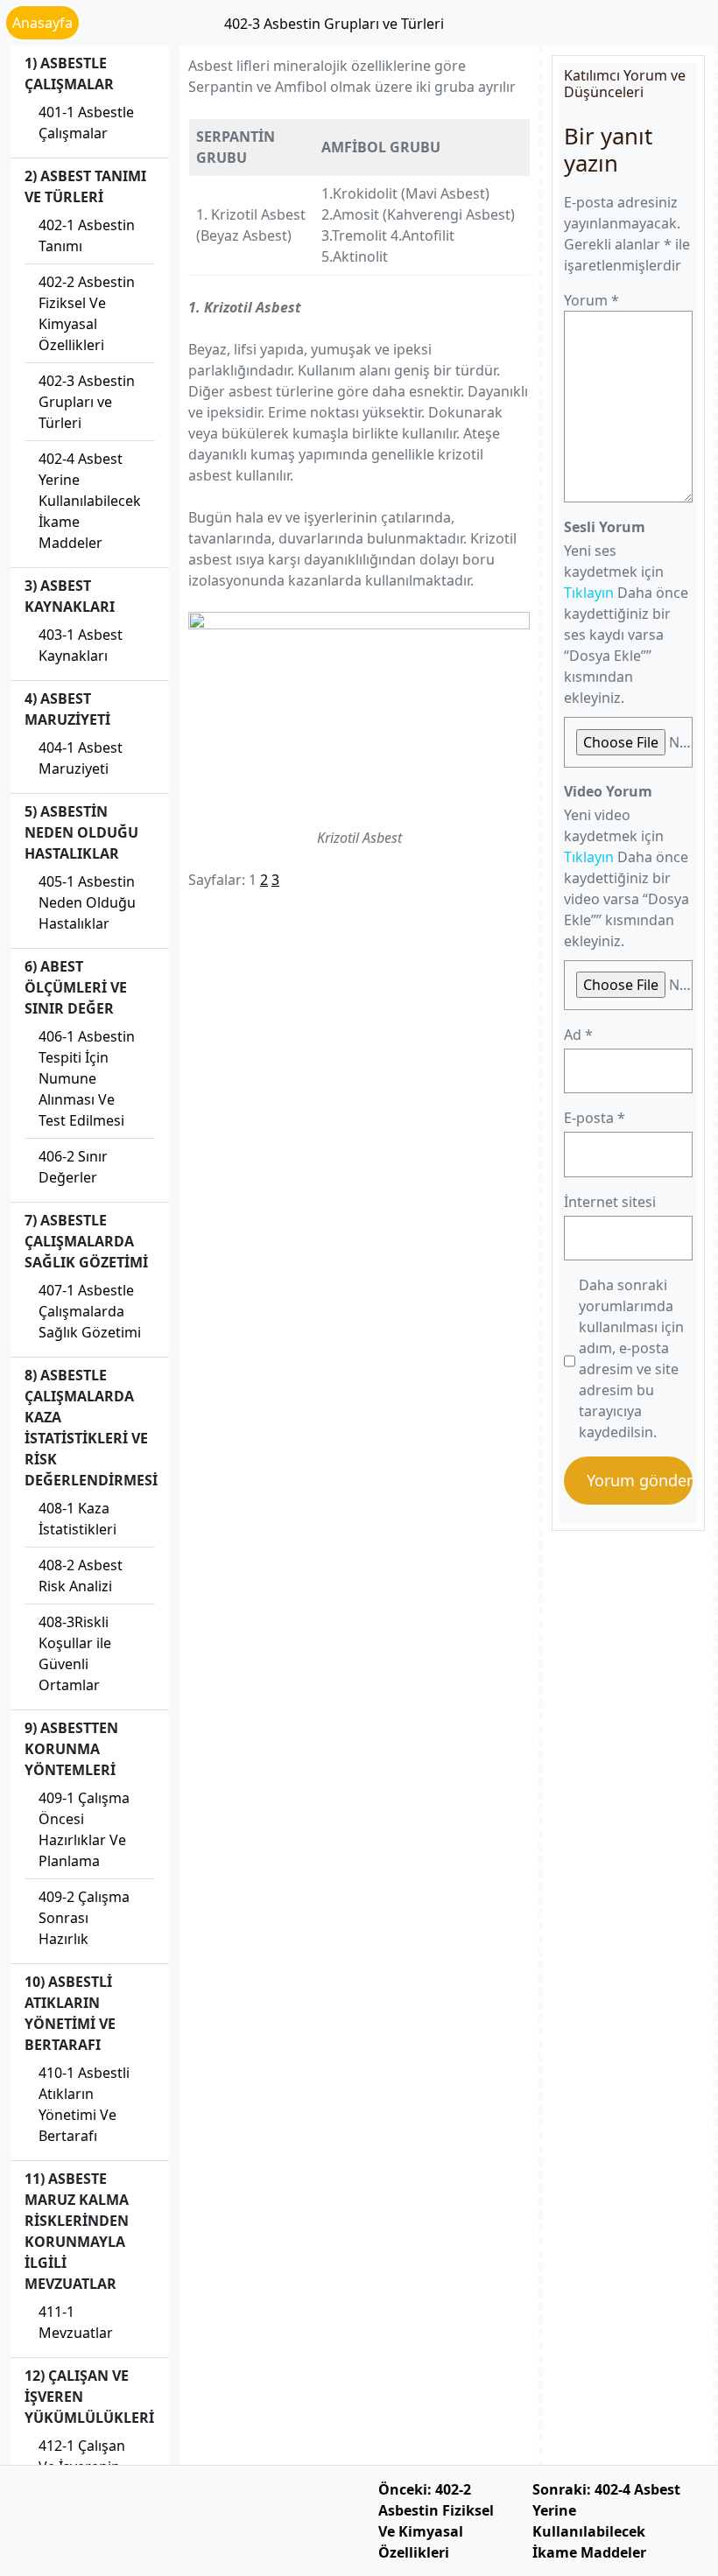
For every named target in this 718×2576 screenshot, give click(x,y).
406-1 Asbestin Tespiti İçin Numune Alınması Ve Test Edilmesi (87, 1078)
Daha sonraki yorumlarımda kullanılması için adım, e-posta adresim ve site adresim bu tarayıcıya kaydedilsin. (631, 1358)
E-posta (595, 1118)
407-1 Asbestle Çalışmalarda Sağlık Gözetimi (90, 1311)
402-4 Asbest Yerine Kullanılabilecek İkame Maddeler (90, 501)
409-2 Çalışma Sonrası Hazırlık (84, 1918)
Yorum (591, 300)
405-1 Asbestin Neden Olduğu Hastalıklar (87, 902)
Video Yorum (608, 791)
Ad (578, 1035)
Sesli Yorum (605, 527)
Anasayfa (42, 23)
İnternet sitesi (610, 1202)
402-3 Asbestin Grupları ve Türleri (87, 402)
